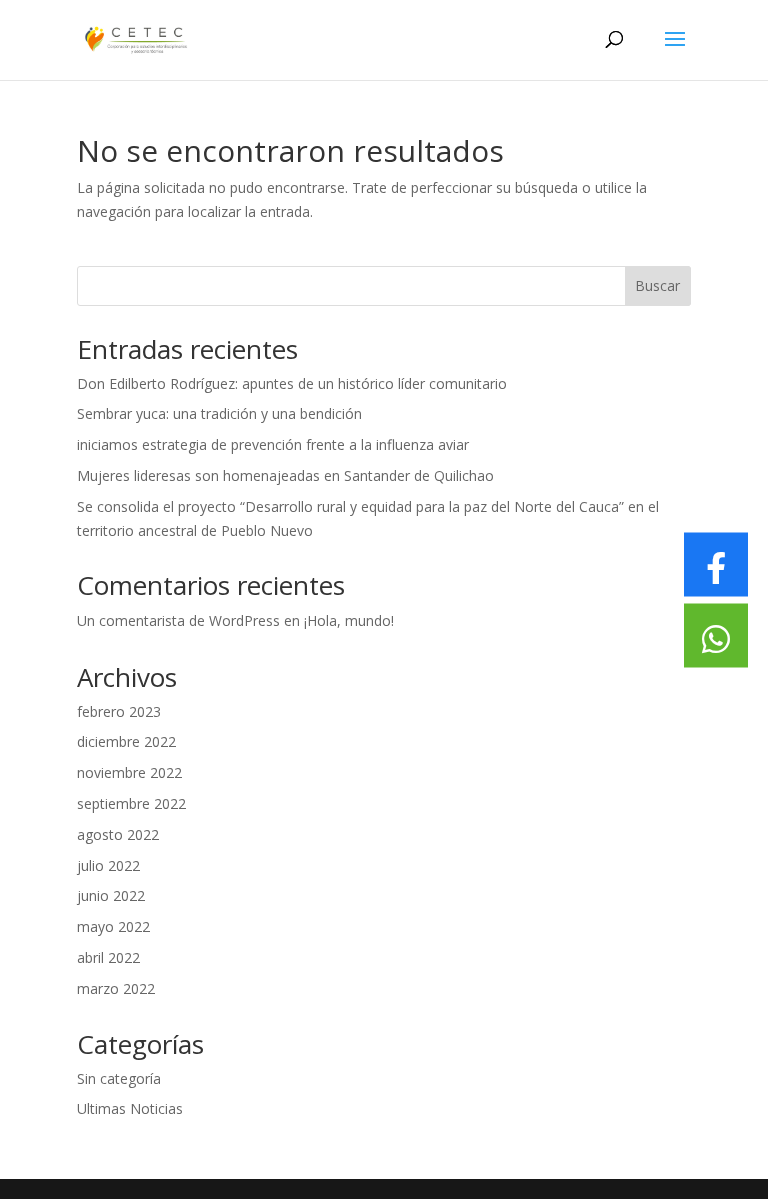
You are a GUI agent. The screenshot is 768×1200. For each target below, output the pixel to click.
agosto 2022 (118, 834)
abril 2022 (108, 957)
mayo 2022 (113, 926)
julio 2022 (108, 865)
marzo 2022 (116, 988)
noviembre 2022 (129, 772)
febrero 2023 (119, 711)
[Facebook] (716, 565)
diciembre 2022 (126, 741)
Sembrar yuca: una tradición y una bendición (219, 413)
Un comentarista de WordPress (178, 620)
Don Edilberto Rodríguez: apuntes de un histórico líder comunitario (292, 383)
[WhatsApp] (716, 636)
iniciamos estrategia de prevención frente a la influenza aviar (273, 444)
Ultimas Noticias (130, 1108)
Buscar (657, 285)
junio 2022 (111, 895)
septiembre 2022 (131, 803)
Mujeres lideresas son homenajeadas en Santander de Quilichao (285, 475)
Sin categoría (119, 1078)
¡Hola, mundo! (349, 620)
